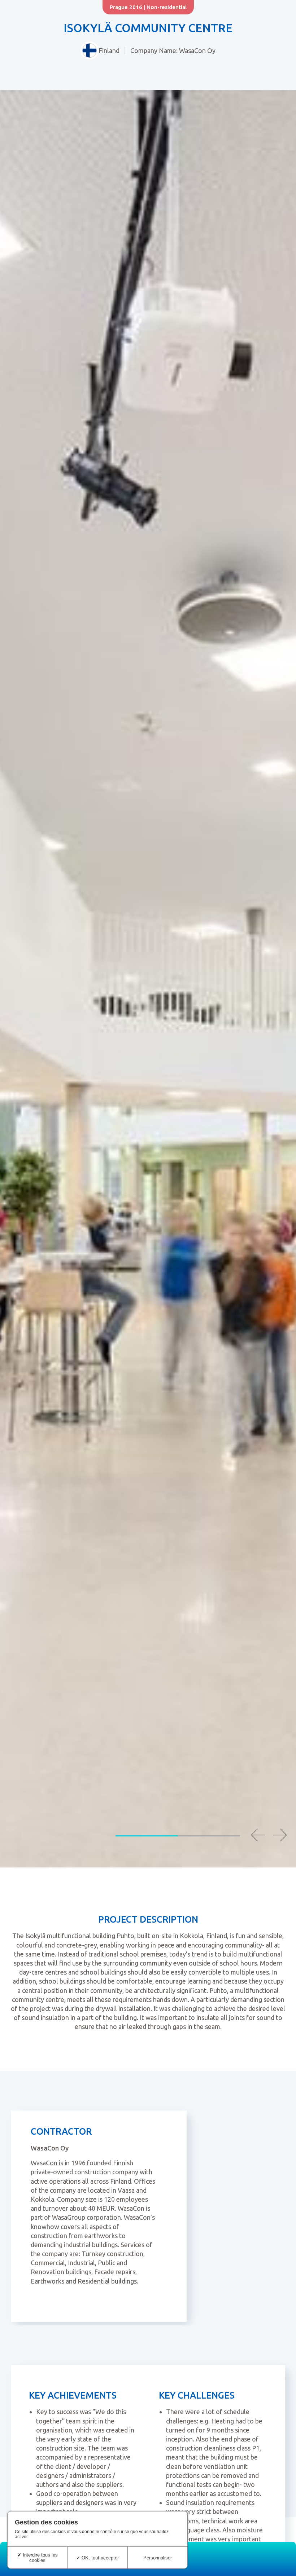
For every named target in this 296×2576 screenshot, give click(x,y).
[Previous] (258, 1835)
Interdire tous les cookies (40, 2558)
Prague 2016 (126, 7)
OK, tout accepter (99, 2558)
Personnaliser (158, 2558)
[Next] (280, 1835)
